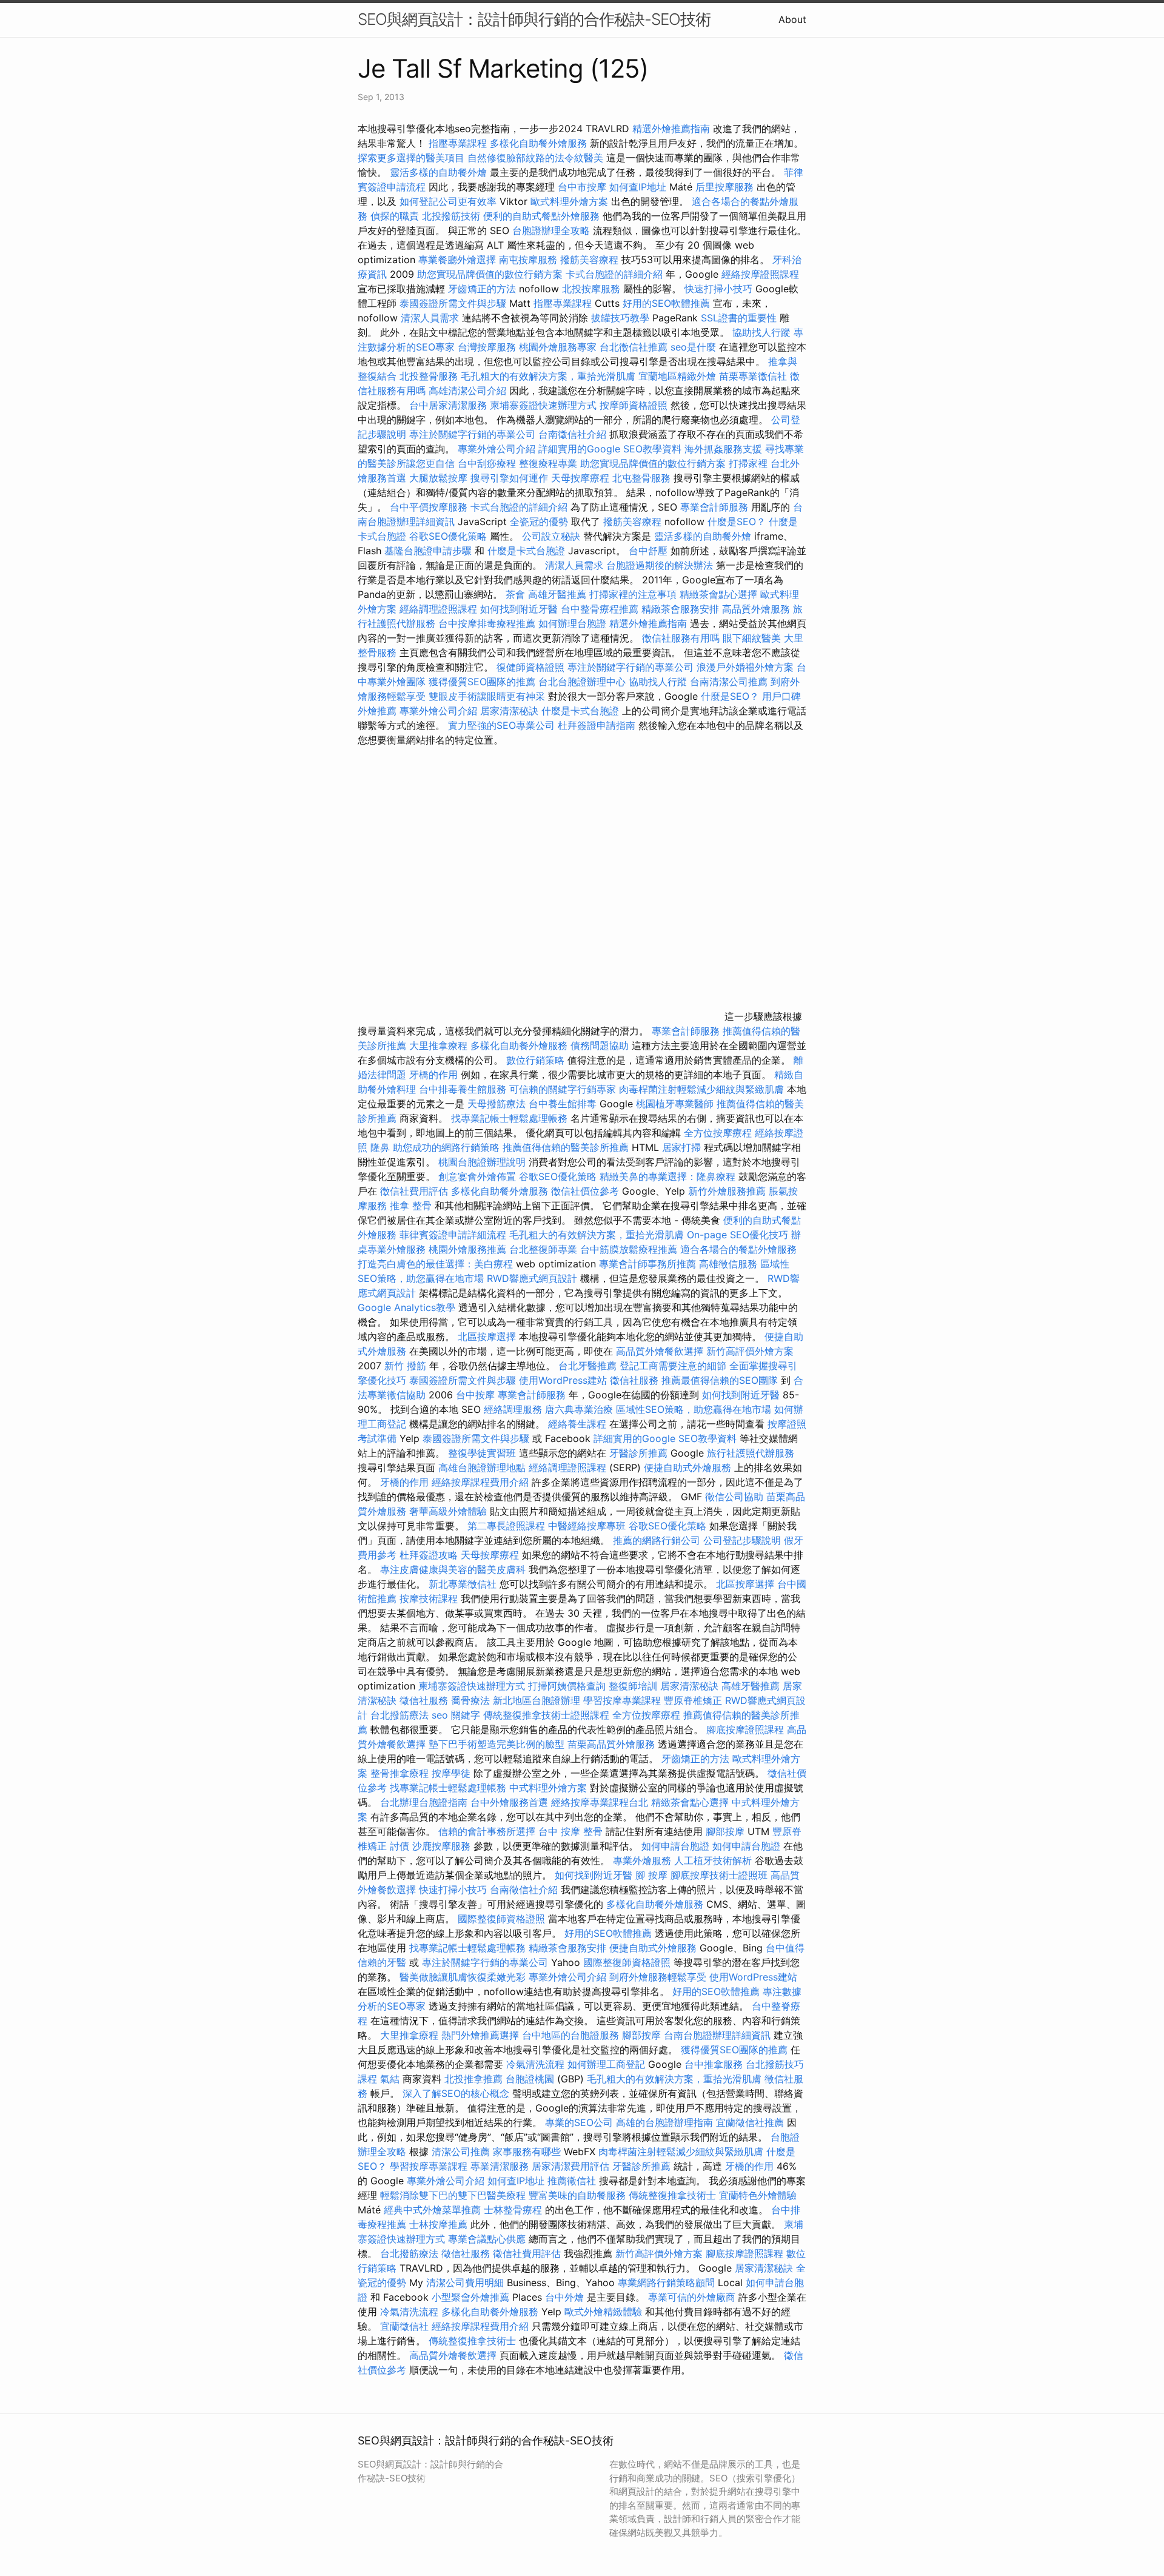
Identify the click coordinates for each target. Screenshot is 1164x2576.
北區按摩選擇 (488, 1337)
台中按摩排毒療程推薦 (488, 623)
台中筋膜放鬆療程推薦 (630, 1249)
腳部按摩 (727, 1831)
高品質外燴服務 (756, 609)
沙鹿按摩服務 (443, 1846)
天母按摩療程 (580, 478)
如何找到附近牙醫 (519, 609)
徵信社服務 (634, 1380)
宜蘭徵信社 (404, 2326)
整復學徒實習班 (483, 1453)
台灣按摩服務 (488, 347)
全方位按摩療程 (718, 1133)
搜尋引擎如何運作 (509, 478)
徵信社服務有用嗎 (681, 638)
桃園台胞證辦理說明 (482, 1162)
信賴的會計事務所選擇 (487, 1831)
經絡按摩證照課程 (760, 274)
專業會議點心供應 (487, 2239)
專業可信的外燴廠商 (692, 2297)
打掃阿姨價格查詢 (567, 1686)
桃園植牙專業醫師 (675, 1104)
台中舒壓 (648, 551)
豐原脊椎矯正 (694, 1700)
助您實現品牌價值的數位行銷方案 (490, 274)
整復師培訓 (634, 1686)
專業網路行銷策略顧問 (666, 2283)
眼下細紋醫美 (752, 638)
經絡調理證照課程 (438, 609)
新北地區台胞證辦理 (537, 1700)
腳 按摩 (651, 1875)
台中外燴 (564, 2297)
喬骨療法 (470, 1700)
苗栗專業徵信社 (753, 376)
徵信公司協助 (734, 1497)
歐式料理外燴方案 (571, 201)
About (792, 19)
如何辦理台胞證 (572, 623)
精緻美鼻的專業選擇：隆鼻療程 (667, 1176)
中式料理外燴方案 (550, 1788)
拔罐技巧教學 (622, 318)
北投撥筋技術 (451, 216)
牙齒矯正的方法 (482, 289)
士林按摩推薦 (438, 2224)
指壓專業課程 (459, 143)
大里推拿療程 (440, 1045)
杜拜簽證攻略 (429, 1555)
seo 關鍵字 (456, 1715)
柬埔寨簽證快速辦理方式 (543, 405)
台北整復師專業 (543, 1249)
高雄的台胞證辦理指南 (664, 2122)
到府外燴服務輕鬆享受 (658, 1977)
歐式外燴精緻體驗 (603, 2312)
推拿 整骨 (411, 1206)
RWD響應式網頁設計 (532, 1278)
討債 (400, 1846)
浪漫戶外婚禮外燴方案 (747, 667)
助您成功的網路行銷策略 (446, 1147)
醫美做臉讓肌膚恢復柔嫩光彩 (463, 1977)
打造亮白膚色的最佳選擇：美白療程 (435, 1264)
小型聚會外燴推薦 (470, 2297)
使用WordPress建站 (563, 1380)
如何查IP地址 (638, 187)
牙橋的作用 (433, 1075)
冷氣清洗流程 (535, 2064)
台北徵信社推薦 (634, 347)
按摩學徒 (451, 1773)
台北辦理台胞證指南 (424, 1802)
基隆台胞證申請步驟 (428, 551)
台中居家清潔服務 (448, 405)
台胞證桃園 (530, 2079)
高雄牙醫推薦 (557, 594)
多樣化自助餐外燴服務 (538, 143)
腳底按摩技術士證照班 (721, 1875)
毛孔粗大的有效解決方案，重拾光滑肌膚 (548, 376)
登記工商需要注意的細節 (673, 1366)
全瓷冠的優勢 (539, 522)
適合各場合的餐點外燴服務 (738, 1249)
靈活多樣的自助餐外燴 (438, 172)
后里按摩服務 (726, 187)
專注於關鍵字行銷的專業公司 (472, 434)
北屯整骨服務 (643, 478)
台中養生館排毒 (563, 1104)
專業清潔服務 (500, 2166)
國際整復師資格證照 (503, 1919)
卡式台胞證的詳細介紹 (614, 274)
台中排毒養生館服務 (464, 1089)
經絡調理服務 (513, 1409)
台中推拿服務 (714, 2064)
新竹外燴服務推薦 (728, 1191)
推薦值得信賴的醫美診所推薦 (566, 1147)
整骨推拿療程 (400, 1773)
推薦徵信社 (572, 2181)
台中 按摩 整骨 (570, 1831)
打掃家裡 (748, 463)
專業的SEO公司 (579, 2122)
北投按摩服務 (591, 289)
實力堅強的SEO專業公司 (501, 725)
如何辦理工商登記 (606, 2064)
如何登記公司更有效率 (448, 201)
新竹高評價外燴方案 (750, 1351)
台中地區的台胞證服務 (570, 2035)
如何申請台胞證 (675, 1846)
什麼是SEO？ (737, 522)
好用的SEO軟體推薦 (666, 303)
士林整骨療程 (513, 2210)
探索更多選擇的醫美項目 (411, 158)
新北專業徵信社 (463, 1584)
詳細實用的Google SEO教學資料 (610, 449)
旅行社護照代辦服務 (751, 1453)
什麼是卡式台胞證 (526, 551)
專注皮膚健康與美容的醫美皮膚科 (453, 1569)
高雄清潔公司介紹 (467, 391)
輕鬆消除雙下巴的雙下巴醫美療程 (453, 2195)
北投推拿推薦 (473, 2079)
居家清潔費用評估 (570, 2166)
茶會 (515, 594)
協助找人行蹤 (761, 332)
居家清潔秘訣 (509, 711)
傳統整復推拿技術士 (672, 2195)
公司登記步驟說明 (742, 1540)
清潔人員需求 (430, 318)
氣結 (390, 2079)
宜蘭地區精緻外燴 (679, 376)
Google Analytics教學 (406, 1307)
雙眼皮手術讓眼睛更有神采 (487, 696)
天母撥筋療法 (497, 1104)
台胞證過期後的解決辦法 (660, 565)
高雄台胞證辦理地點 (482, 1467)
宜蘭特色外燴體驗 (758, 2195)
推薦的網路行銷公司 (657, 1540)
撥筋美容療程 (589, 260)
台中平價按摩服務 (430, 507)
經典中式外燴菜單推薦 (432, 2210)
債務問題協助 (600, 1045)
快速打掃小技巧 (718, 289)
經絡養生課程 (579, 1424)
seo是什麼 (693, 347)
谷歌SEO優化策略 (448, 536)
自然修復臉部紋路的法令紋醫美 (535, 158)
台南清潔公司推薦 (729, 682)
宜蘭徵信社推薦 (750, 2122)
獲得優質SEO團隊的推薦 (482, 682)
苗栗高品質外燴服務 (613, 1744)
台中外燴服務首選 (509, 1802)
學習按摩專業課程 (624, 1700)
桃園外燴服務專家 (558, 347)
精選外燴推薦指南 (671, 129)
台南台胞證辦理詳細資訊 (717, 2035)
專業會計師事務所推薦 (647, 1264)
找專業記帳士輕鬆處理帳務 (509, 1118)
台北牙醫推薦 (587, 1366)
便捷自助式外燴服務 (689, 1467)
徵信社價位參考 (585, 1191)
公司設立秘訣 (551, 536)
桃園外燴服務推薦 (469, 1249)
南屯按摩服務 (530, 260)
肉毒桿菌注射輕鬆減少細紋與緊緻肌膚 (701, 1089)
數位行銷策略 (535, 1060)
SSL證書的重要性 (739, 318)
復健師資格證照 (532, 667)
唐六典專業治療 (579, 1409)
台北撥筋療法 (400, 1715)
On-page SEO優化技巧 (738, 1235)
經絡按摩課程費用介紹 (482, 1482)
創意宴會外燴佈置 (477, 1176)
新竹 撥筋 (405, 1366)
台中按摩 (475, 1395)
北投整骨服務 (429, 376)
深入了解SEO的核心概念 (456, 2093)
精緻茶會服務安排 (680, 609)
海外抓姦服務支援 (723, 449)
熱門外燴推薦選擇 (482, 2035)
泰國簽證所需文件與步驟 (453, 303)
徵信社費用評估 (414, 1191)
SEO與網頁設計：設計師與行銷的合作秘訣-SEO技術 (534, 19)
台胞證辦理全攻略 (551, 230)
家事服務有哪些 (527, 2152)
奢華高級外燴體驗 (448, 1511)
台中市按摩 (582, 187)
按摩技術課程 (430, 1598)
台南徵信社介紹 (572, 434)
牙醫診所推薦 (638, 1453)
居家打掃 (681, 1147)
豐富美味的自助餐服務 (577, 2195)
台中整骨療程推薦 (601, 609)
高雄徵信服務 (728, 1264)
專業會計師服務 (714, 507)
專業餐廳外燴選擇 (459, 260)
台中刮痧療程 (488, 463)
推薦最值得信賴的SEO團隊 (720, 1380)
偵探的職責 (395, 216)
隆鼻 (380, 1147)
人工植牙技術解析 (713, 1860)
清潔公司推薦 (461, 2152)
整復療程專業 (548, 463)
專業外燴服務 (642, 1860)
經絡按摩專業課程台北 (601, 1802)
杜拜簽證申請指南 (597, 725)
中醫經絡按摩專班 (588, 1526)
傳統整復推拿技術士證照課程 (548, 1715)
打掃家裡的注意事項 (633, 594)
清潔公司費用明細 (465, 2283)
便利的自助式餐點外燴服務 (541, 216)
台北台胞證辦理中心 (582, 682)
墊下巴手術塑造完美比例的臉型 (497, 1744)
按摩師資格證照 (635, 405)
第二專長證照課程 (508, 1526)
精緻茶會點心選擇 (718, 594)
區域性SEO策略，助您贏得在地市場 (694, 1409)
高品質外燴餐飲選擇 (661, 1351)
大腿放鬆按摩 (440, 478)
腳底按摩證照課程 (747, 1729)
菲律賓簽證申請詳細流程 (453, 1235)
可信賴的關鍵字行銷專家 (563, 1089)
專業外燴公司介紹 (497, 449)
